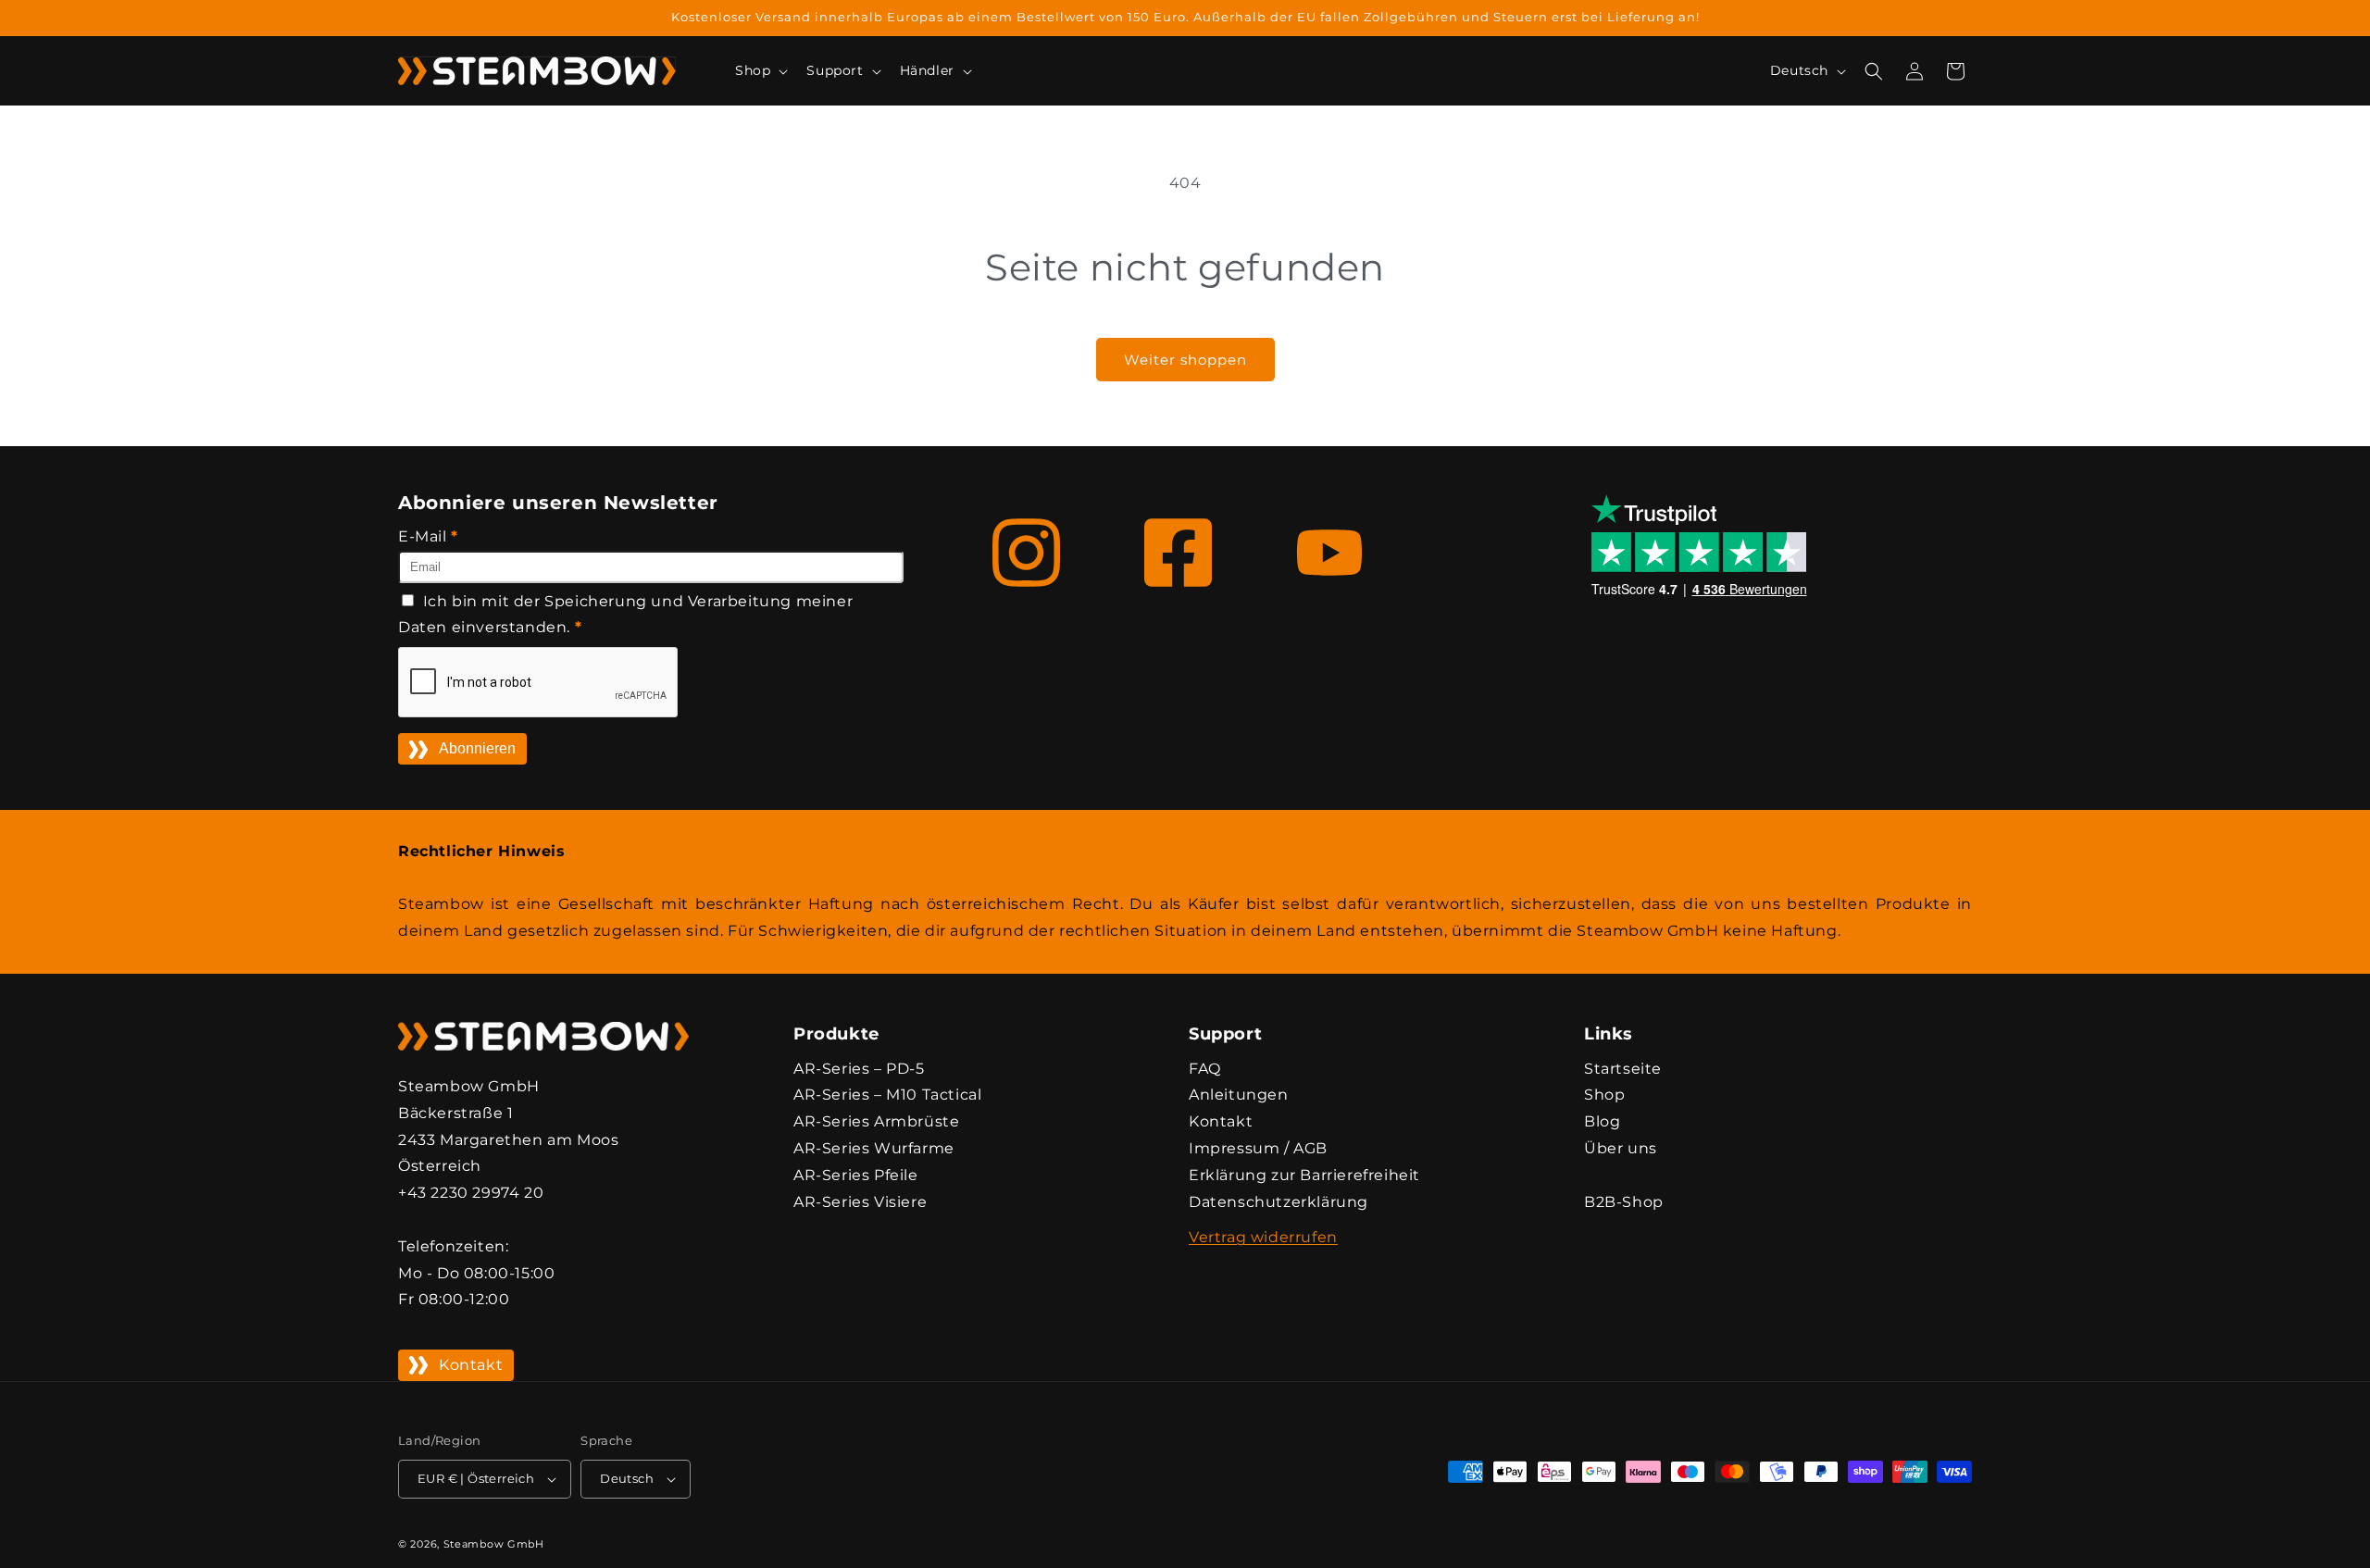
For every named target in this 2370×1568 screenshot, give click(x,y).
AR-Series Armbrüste (876, 1121)
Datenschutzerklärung (1279, 1202)
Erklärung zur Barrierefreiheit (1304, 1175)
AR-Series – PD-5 (859, 1069)
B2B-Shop (1624, 1202)
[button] (760, 70)
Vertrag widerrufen (1263, 1237)
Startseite (1623, 1069)
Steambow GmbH (494, 1544)
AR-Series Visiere (860, 1202)
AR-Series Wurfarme (874, 1148)
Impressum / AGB (1258, 1148)
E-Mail (428, 536)
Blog (1602, 1121)
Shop (1604, 1095)
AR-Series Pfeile (856, 1175)
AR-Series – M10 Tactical (887, 1095)
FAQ (1205, 1069)
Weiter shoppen (1185, 360)
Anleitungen (1239, 1095)
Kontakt (471, 1365)
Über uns (1621, 1148)
